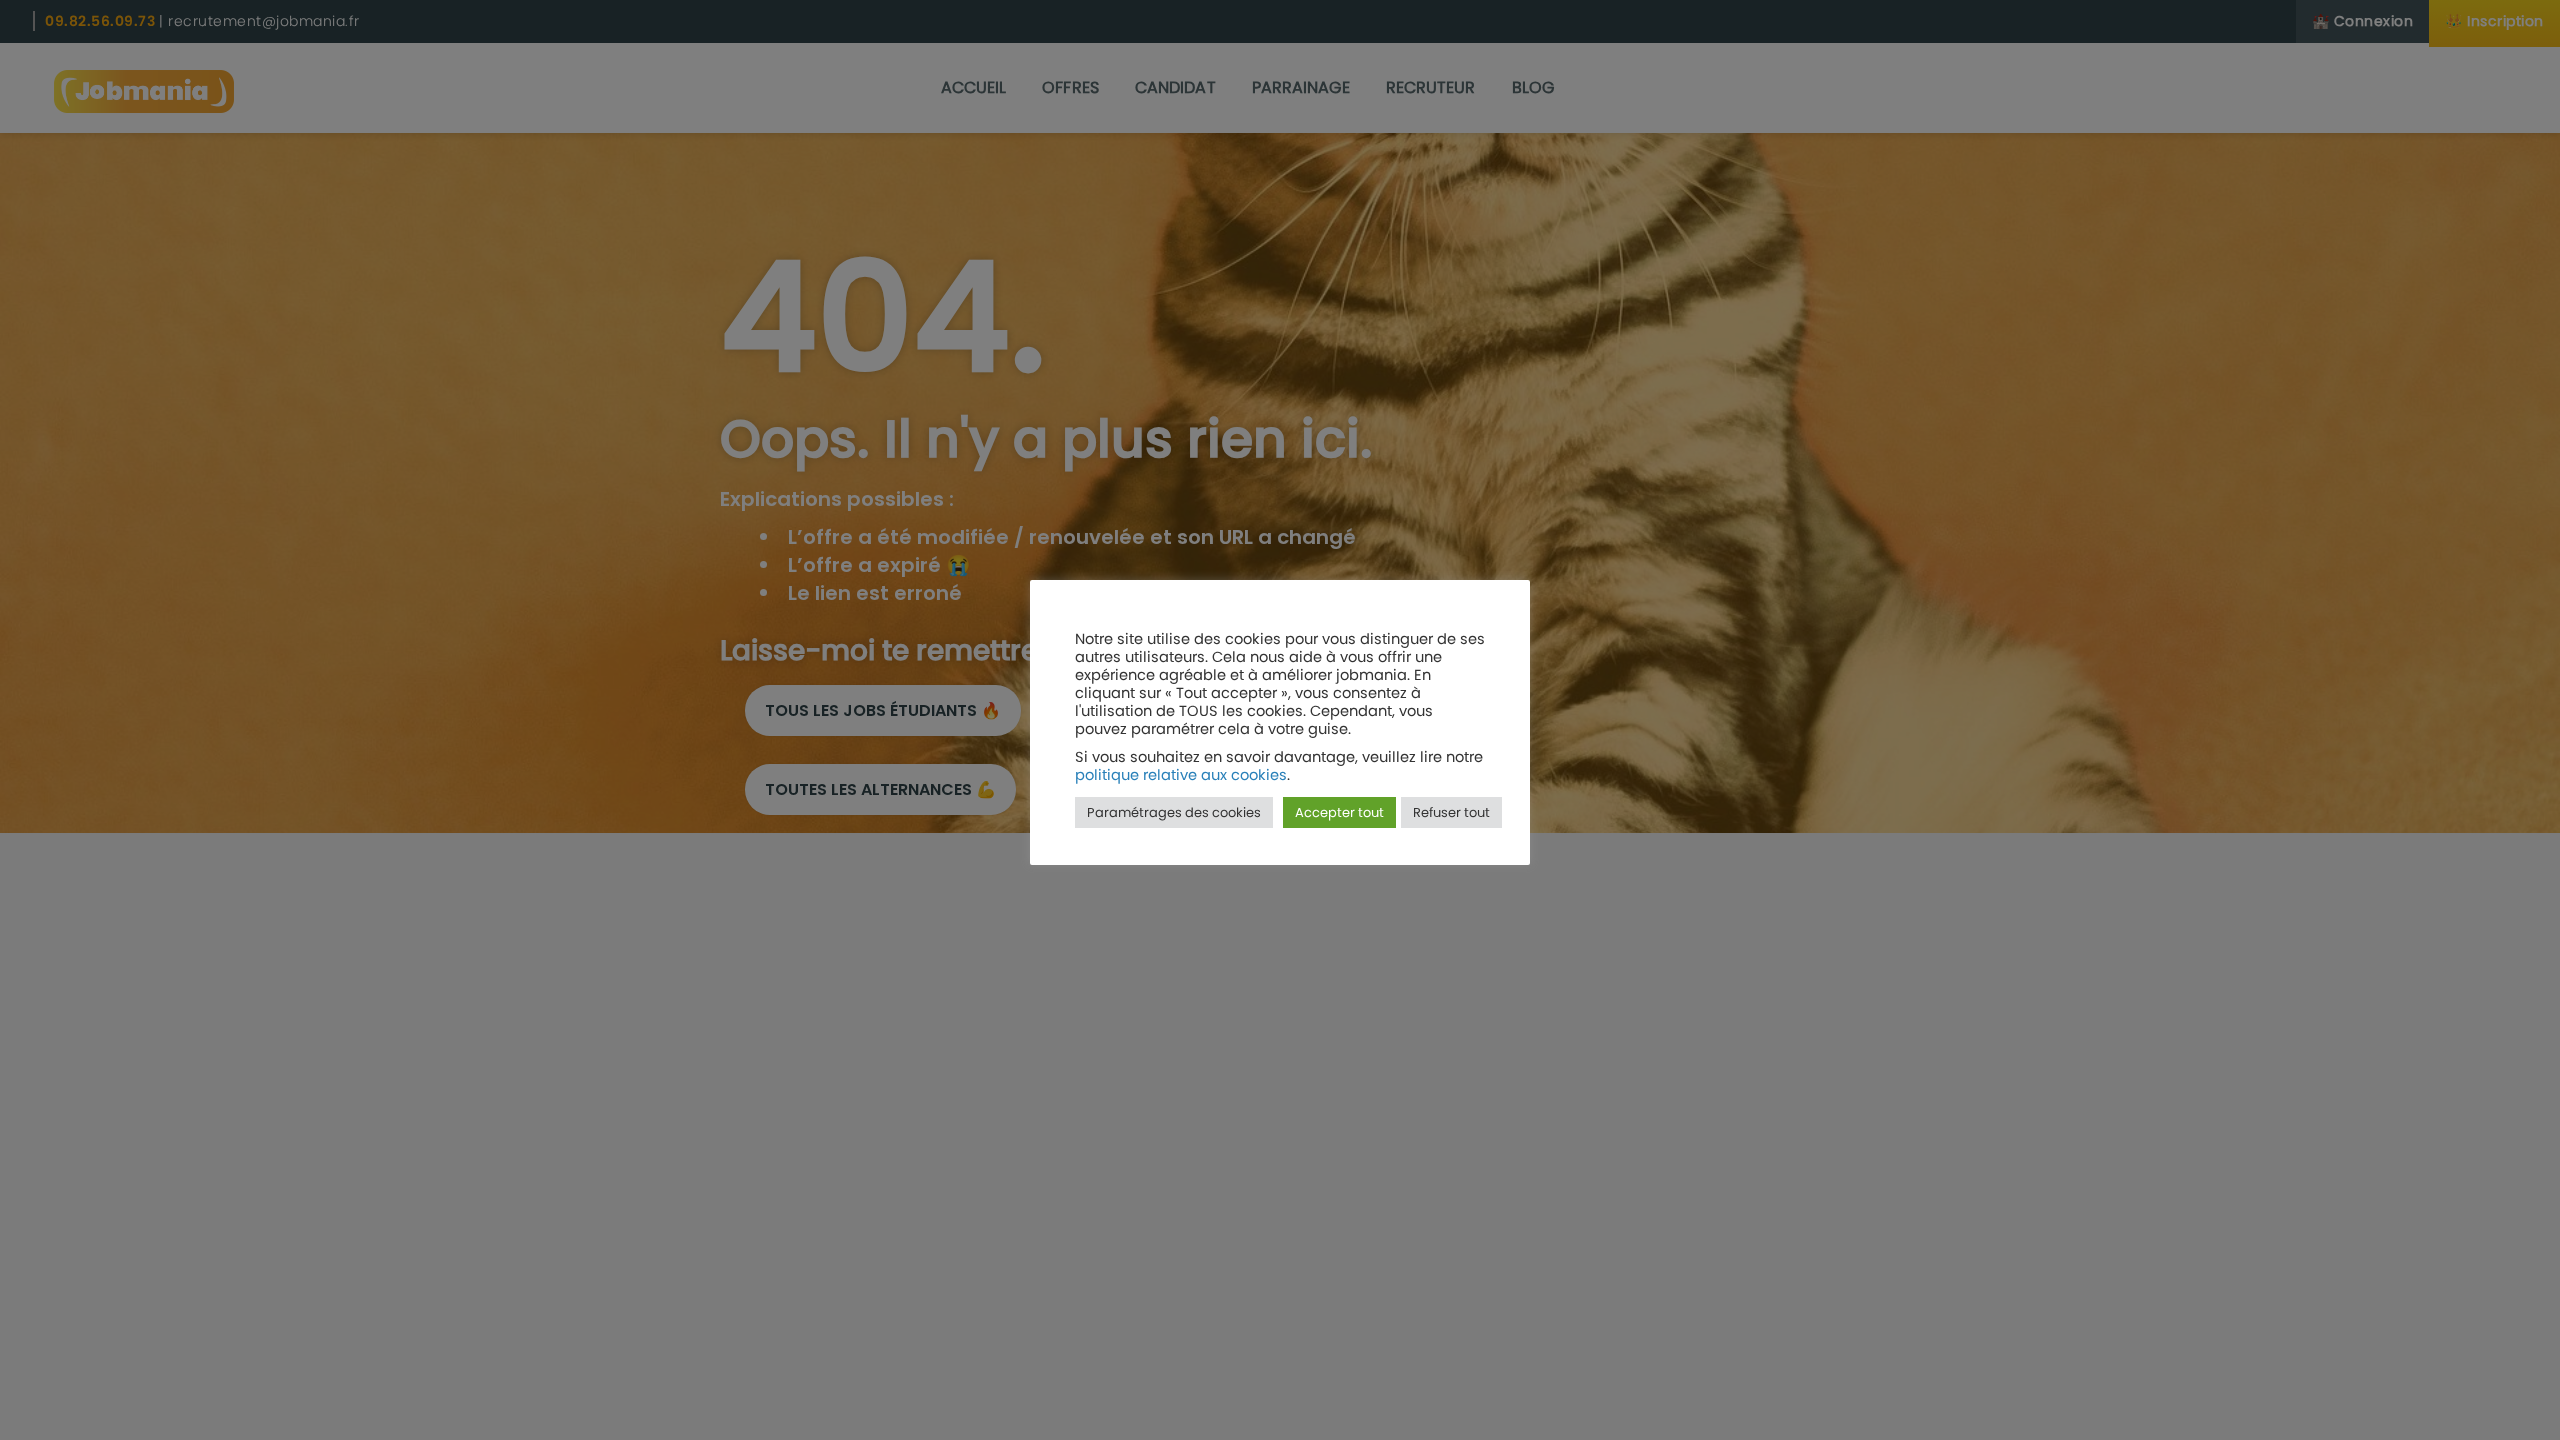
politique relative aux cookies (1181, 775)
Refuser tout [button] (1451, 812)
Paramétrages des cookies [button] (1174, 812)
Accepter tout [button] (1339, 812)
